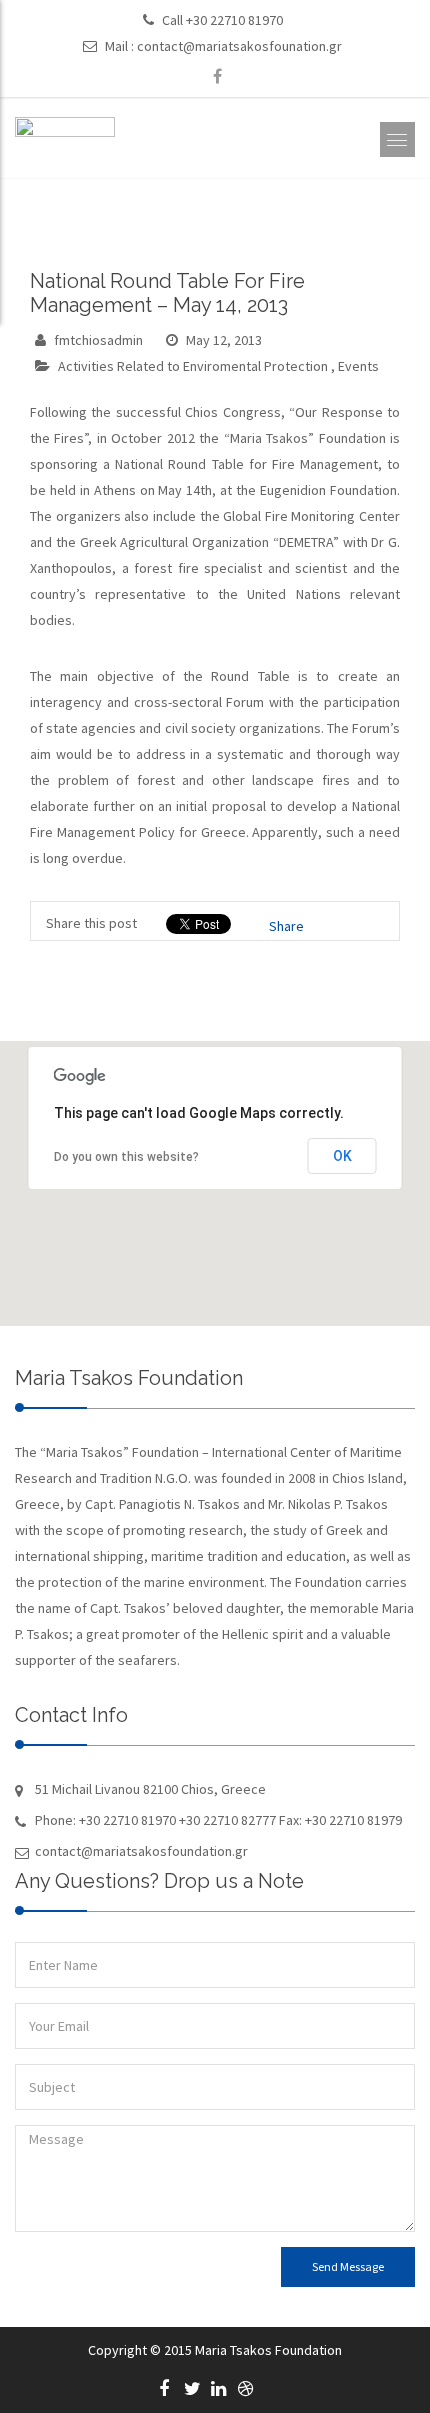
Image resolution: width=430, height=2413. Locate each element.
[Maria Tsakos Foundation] (65, 143)
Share (286, 926)
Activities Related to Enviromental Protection (193, 366)
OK (342, 1156)
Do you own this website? (126, 1157)
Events (358, 366)
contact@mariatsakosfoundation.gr (141, 1851)
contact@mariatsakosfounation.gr (239, 46)
